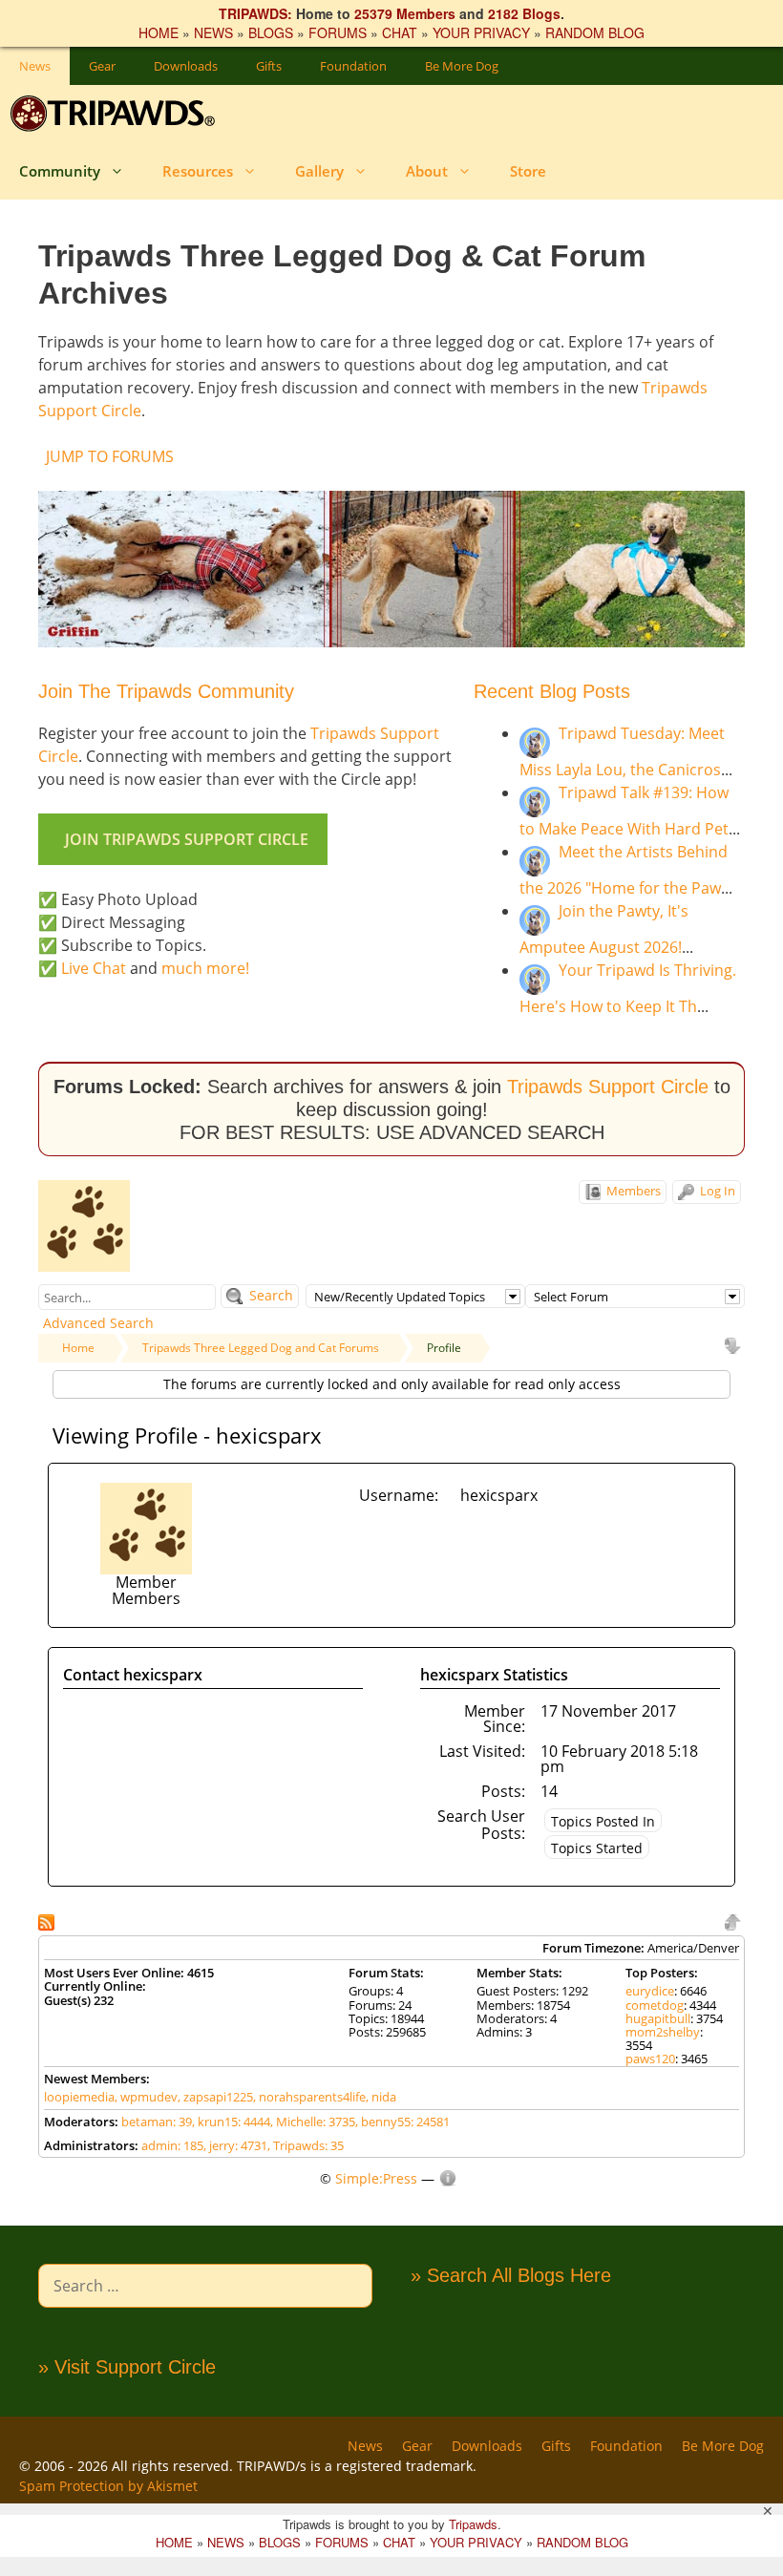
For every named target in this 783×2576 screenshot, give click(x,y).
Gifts (269, 66)
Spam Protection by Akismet (108, 2486)
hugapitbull (658, 2018)
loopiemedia (79, 2097)
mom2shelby (663, 2032)
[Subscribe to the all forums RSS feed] (48, 1921)
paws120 (650, 2059)
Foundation (353, 66)
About (427, 171)
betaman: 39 (157, 2122)
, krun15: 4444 (231, 2122)
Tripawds (473, 2524)
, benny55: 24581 (402, 2122)
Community (60, 171)
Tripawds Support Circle (608, 1087)
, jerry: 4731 (235, 2145)
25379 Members (405, 13)
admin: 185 (172, 2145)
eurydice (650, 1991)
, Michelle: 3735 (313, 2122)
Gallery (319, 171)
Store (528, 171)
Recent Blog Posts (552, 691)
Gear (102, 66)
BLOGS (271, 32)
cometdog (655, 2005)
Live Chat (94, 968)
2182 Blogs (524, 13)
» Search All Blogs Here (511, 2275)
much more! (205, 968)
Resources (198, 171)
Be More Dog (462, 66)
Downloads (186, 66)
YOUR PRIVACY (481, 32)
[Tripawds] (117, 114)
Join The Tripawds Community (166, 691)
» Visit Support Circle (127, 2367)
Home (78, 1348)
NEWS (213, 32)
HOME (159, 32)
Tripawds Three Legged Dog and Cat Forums (261, 1348)
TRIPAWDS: (255, 13)
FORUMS (338, 32)
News (35, 66)
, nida (381, 2097)
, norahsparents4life (309, 2097)
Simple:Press (376, 2178)
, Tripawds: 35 (306, 2145)
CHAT (400, 32)
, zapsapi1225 (215, 2097)
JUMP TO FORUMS (110, 456)
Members (632, 1191)
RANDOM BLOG (595, 32)
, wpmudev (146, 2097)
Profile (444, 1348)
